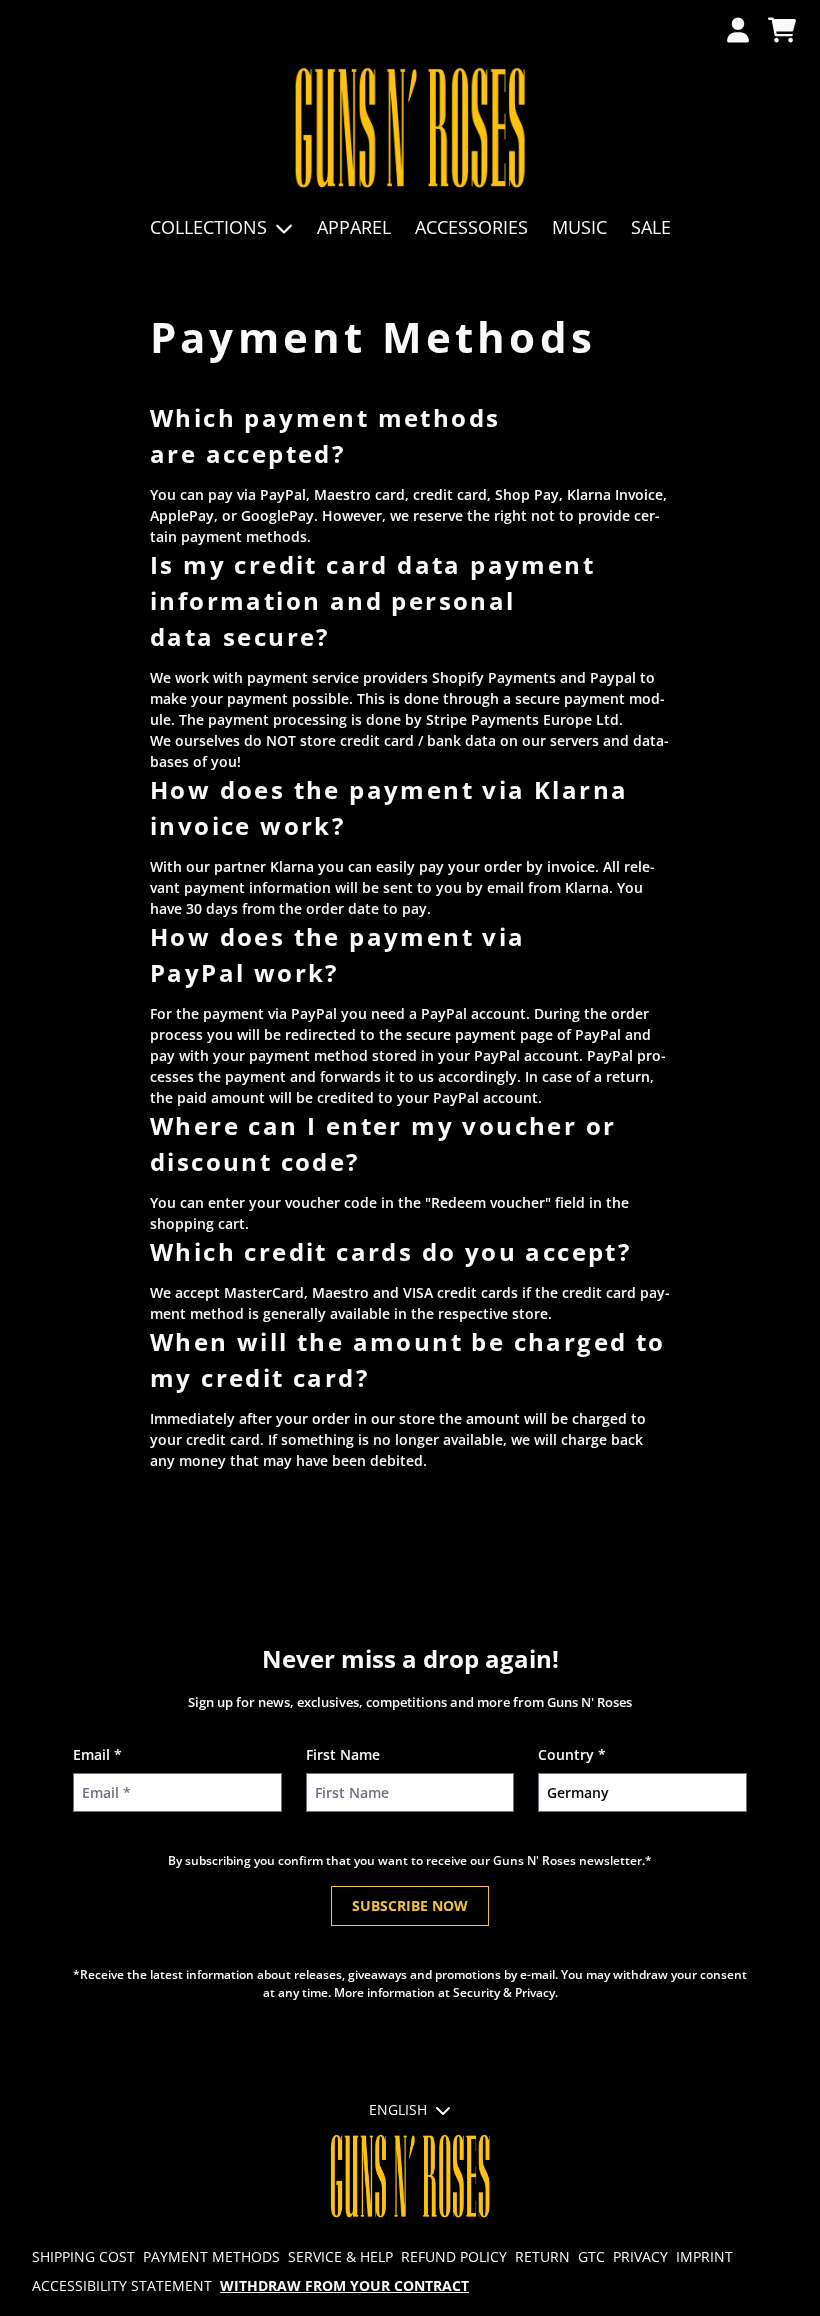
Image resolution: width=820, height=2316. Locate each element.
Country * (572, 1754)
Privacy (640, 2256)
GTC (591, 2256)
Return (542, 2256)
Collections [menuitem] (208, 227)
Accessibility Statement (122, 2285)
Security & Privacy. (505, 1992)
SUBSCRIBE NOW (410, 1905)
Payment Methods (211, 2256)
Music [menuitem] (579, 227)
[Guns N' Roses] (410, 129)
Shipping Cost (83, 2256)
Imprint (704, 2256)
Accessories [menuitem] (471, 227)
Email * (97, 1754)
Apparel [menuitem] (354, 227)
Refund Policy (454, 2256)
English (398, 2109)
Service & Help (340, 2256)
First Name (343, 1754)
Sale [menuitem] (651, 227)
